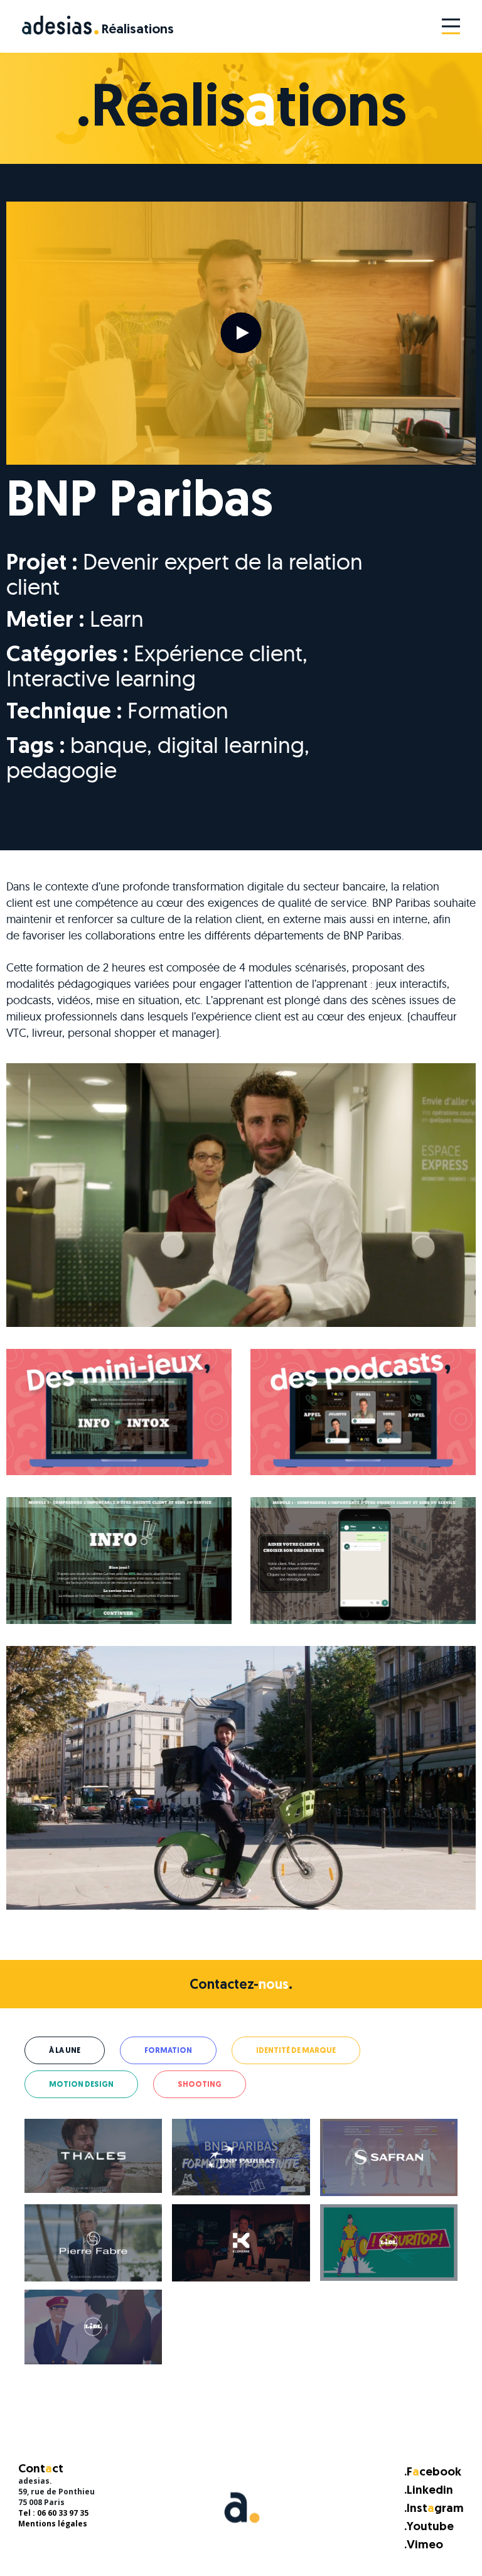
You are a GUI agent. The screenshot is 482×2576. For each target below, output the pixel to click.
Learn (117, 618)
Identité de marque (296, 2051)
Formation (178, 710)
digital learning (231, 744)
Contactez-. (241, 1986)
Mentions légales (53, 2524)
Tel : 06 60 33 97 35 (53, 2513)
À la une (65, 2051)
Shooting (200, 2085)
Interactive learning (101, 678)
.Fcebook (433, 2473)
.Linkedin (429, 2491)
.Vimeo (424, 2546)
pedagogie (62, 770)
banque (109, 744)
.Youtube (429, 2527)
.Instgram (434, 2509)
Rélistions (138, 30)
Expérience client (218, 653)
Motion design (81, 2085)
